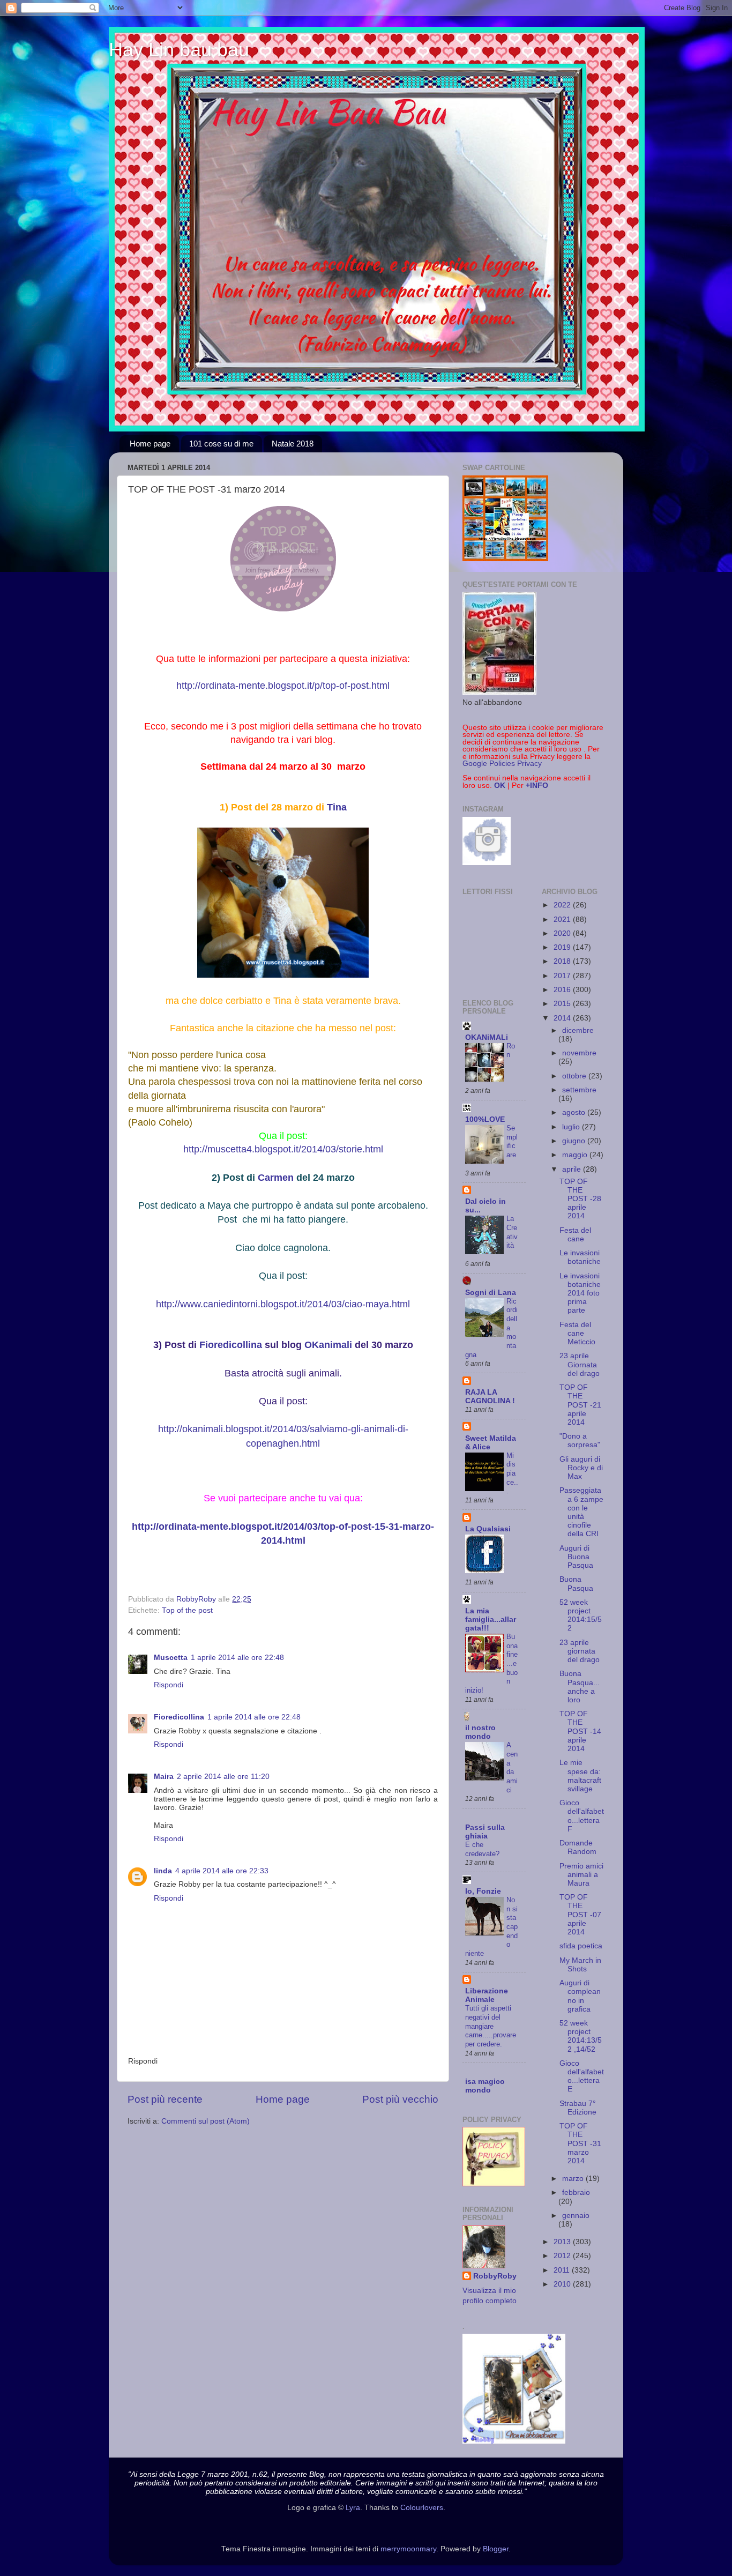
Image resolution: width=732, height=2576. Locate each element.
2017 (563, 976)
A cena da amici (512, 1767)
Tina (337, 807)
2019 (563, 947)
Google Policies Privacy (502, 764)
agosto (575, 1112)
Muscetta (171, 1658)
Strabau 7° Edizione (578, 2108)
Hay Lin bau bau (179, 50)
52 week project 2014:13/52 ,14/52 (581, 2036)
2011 (563, 2270)
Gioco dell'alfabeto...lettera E (582, 2076)
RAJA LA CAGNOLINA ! (490, 1397)
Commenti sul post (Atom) (206, 2121)
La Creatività (512, 1232)
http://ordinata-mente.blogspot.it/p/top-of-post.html (283, 686)
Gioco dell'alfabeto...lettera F (582, 1816)
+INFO (537, 786)
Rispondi (169, 1685)
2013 (563, 2242)
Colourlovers (422, 2508)
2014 (563, 1018)
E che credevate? (482, 1849)
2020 (563, 933)
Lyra (353, 2508)
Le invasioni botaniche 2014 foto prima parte (580, 1293)
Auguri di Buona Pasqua (576, 1557)
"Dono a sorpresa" (580, 1440)
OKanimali (328, 1345)
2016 (563, 990)
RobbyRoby (495, 2276)
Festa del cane (575, 1235)
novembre (579, 1053)
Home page (150, 444)
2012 (563, 2256)
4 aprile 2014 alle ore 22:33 (222, 1871)
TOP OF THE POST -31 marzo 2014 (580, 2143)
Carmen (276, 1178)
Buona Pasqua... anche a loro (580, 1687)
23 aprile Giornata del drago (580, 1364)
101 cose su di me (221, 444)
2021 (563, 920)
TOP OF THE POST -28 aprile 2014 (580, 1199)
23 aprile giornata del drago (580, 1651)
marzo (574, 2179)
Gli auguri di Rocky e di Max (581, 1468)
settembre (579, 1090)
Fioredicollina (231, 1345)
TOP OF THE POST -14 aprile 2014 (580, 1731)
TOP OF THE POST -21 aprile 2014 (580, 1405)
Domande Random (578, 1847)
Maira (164, 1777)
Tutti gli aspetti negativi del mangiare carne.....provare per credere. (491, 2026)
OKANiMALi (487, 1037)
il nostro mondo (480, 1732)
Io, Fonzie (483, 1891)
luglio (572, 1127)
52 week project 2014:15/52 (581, 1615)
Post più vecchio (400, 2099)
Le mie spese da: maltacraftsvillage (580, 1776)
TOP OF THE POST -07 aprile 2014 (580, 1915)
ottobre (575, 1076)
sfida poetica (581, 1946)
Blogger (496, 2549)
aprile (573, 1169)
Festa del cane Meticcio (577, 1333)
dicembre (578, 1030)
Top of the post (187, 1610)
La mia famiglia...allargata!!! (491, 1620)
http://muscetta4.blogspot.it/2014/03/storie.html (283, 1149)
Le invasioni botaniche (580, 1257)
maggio (576, 1155)
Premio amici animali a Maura (581, 1875)
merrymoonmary (408, 2549)
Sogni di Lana (491, 1293)
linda (163, 1871)
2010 (563, 2284)
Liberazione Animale (487, 1995)
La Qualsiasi (488, 1529)
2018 (563, 961)
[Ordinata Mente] (283, 611)
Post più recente (165, 2099)
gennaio (576, 2216)
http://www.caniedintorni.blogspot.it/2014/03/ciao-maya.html (283, 1304)
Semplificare (512, 1141)
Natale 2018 (293, 444)
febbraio (576, 2192)
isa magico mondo (485, 2086)
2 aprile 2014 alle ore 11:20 (223, 1777)
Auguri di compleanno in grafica (580, 1996)
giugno (575, 1141)
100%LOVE (485, 1119)
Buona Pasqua (576, 1584)
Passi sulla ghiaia (485, 1832)
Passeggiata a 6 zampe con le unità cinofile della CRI (581, 1512)
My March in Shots (580, 1965)
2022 (563, 905)
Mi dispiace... (512, 1473)
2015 (563, 1004)
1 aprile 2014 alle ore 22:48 (237, 1658)
